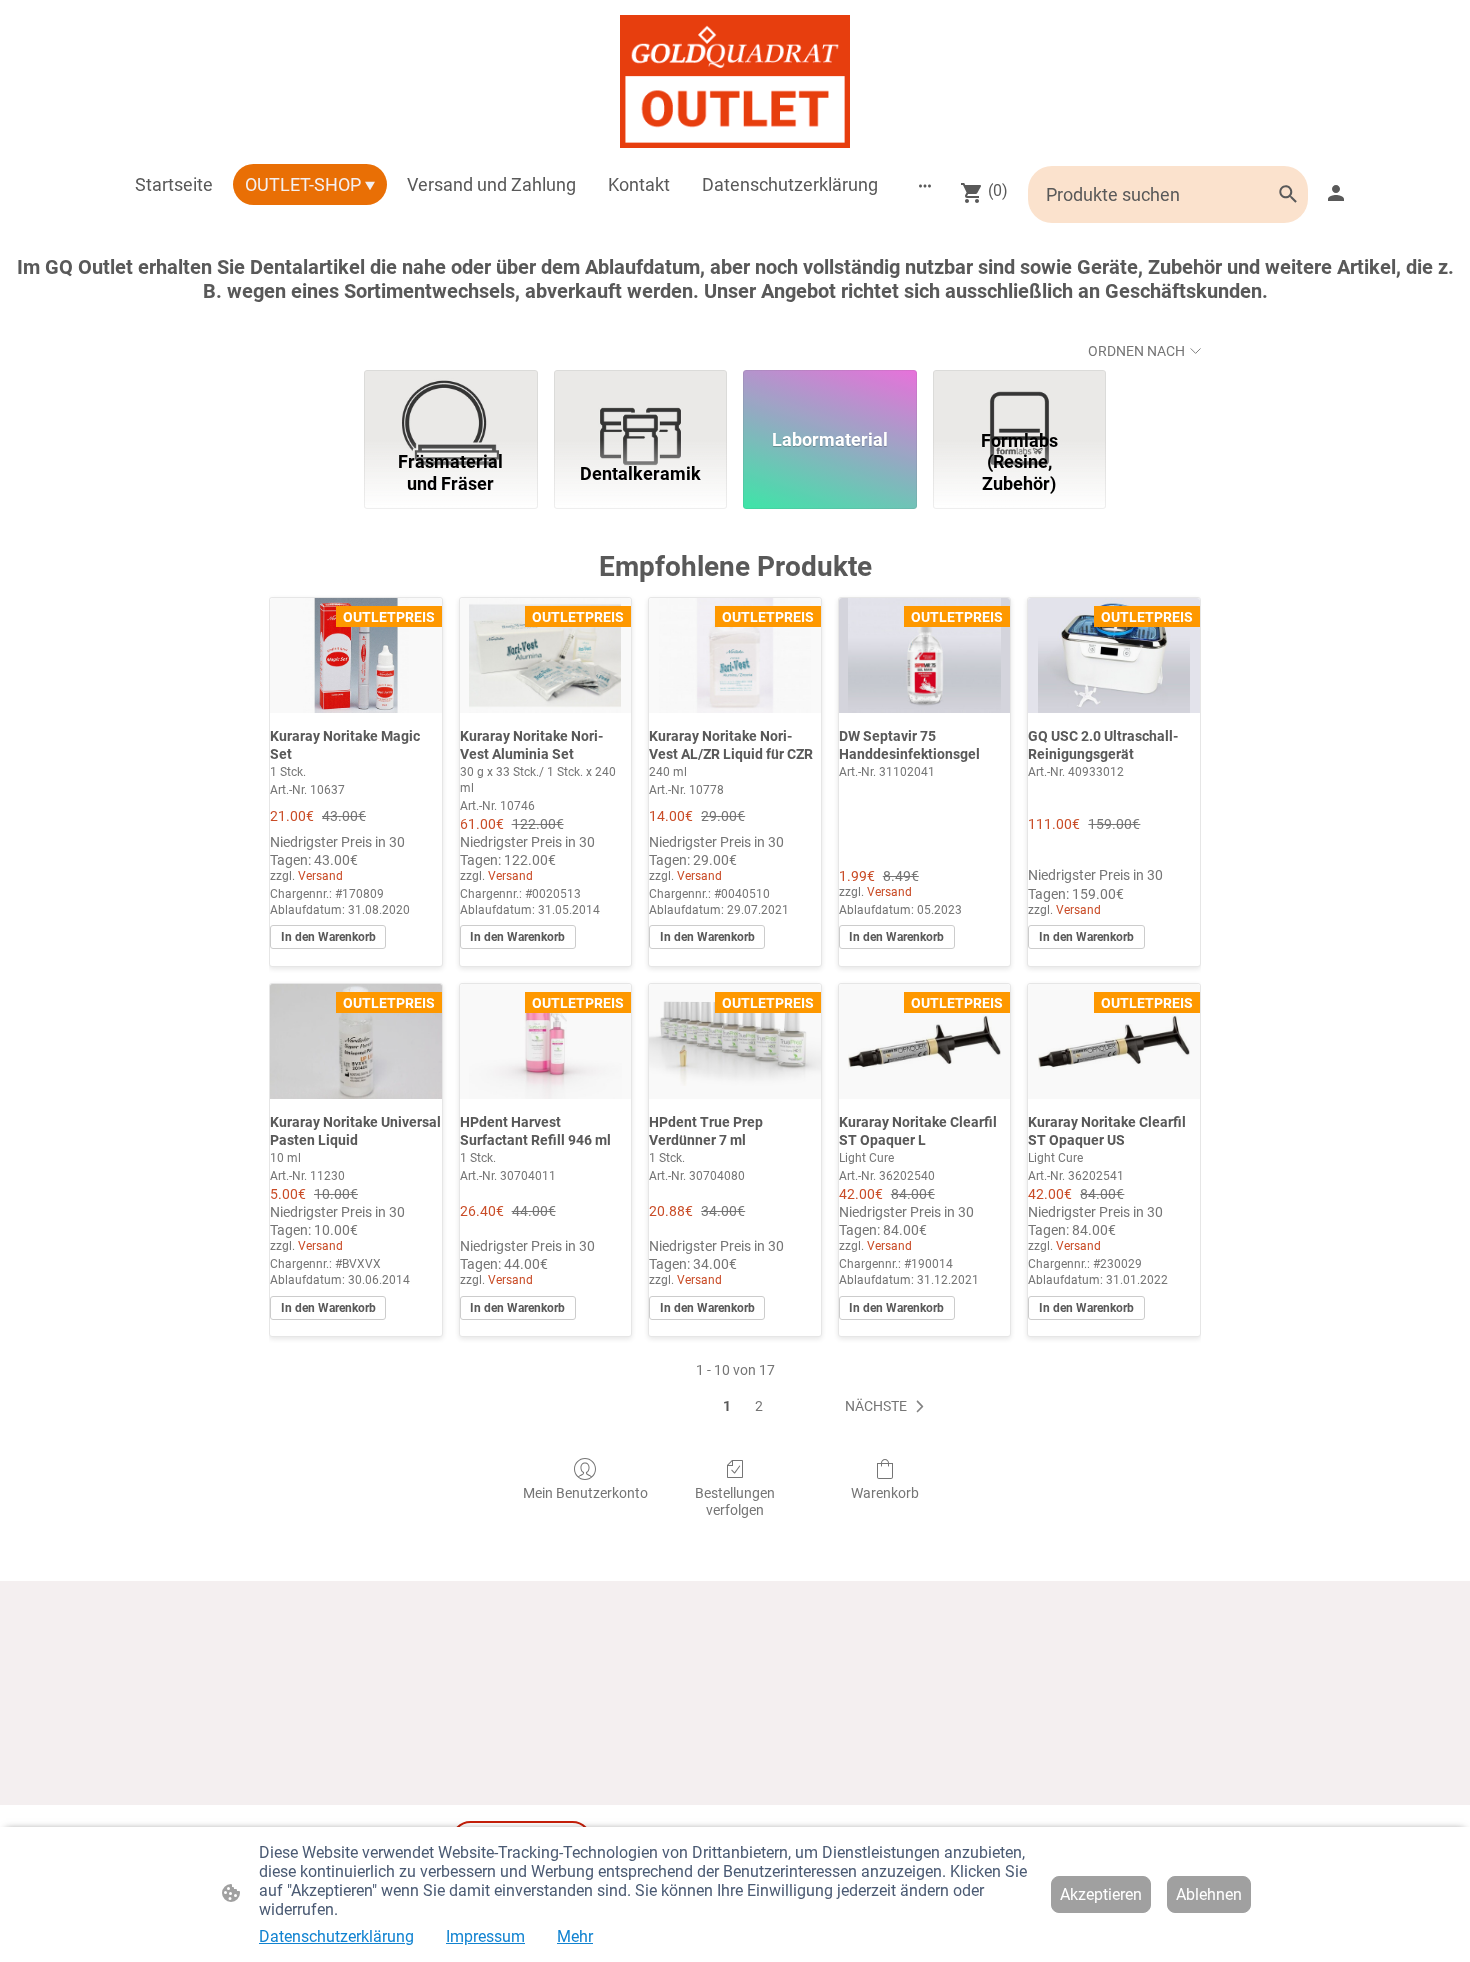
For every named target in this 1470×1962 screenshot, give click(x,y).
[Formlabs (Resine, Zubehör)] (1020, 395)
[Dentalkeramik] (641, 395)
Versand (320, 876)
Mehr (575, 1936)
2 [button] (759, 1406)
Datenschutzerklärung (336, 1936)
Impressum (485, 1936)
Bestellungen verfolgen (735, 1501)
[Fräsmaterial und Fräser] (451, 395)
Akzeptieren (1101, 1894)
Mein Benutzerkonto (585, 1493)
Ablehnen (1209, 1894)
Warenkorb (885, 1493)
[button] (888, 1407)
